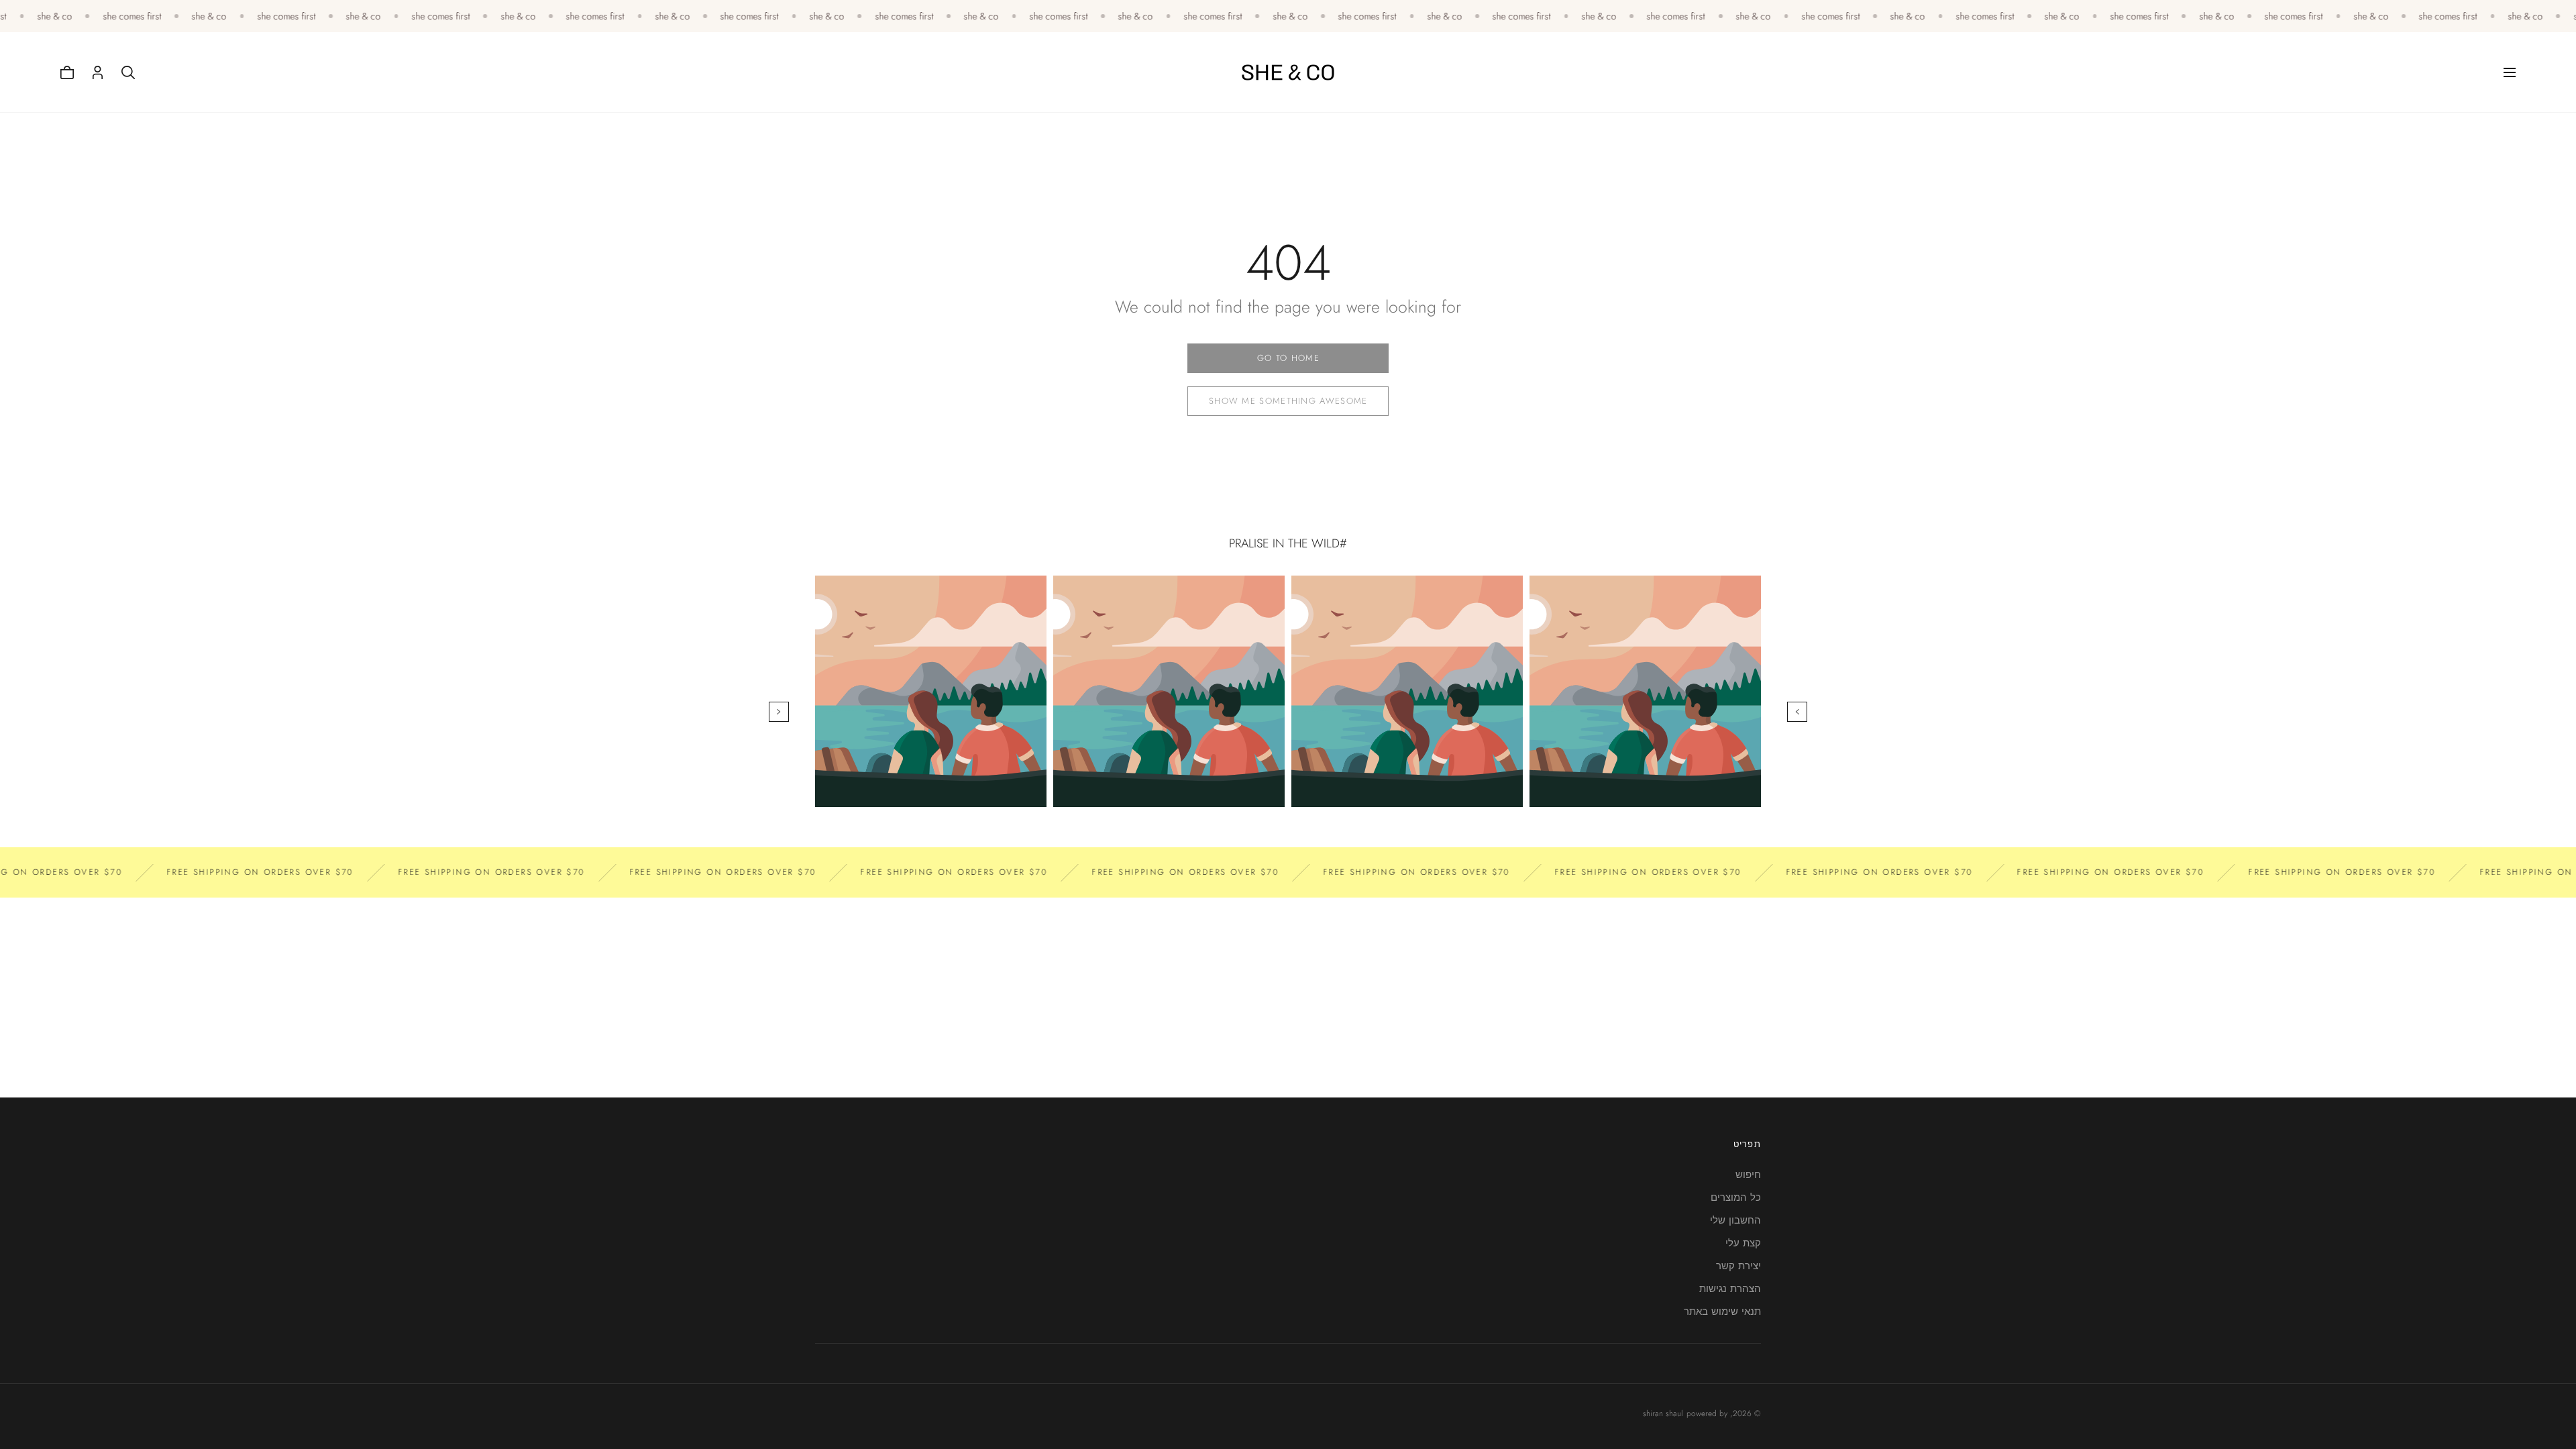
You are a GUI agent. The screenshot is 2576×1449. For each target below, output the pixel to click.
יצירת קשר (1738, 1266)
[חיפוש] (128, 72)
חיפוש (1748, 1175)
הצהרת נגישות (1730, 1289)
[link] (1288, 358)
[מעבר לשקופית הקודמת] (1797, 712)
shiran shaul (1663, 1413)
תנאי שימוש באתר (1722, 1311)
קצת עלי (1743, 1243)
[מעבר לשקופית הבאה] (779, 712)
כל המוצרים (1736, 1197)
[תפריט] (2510, 72)
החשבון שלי (1735, 1220)
